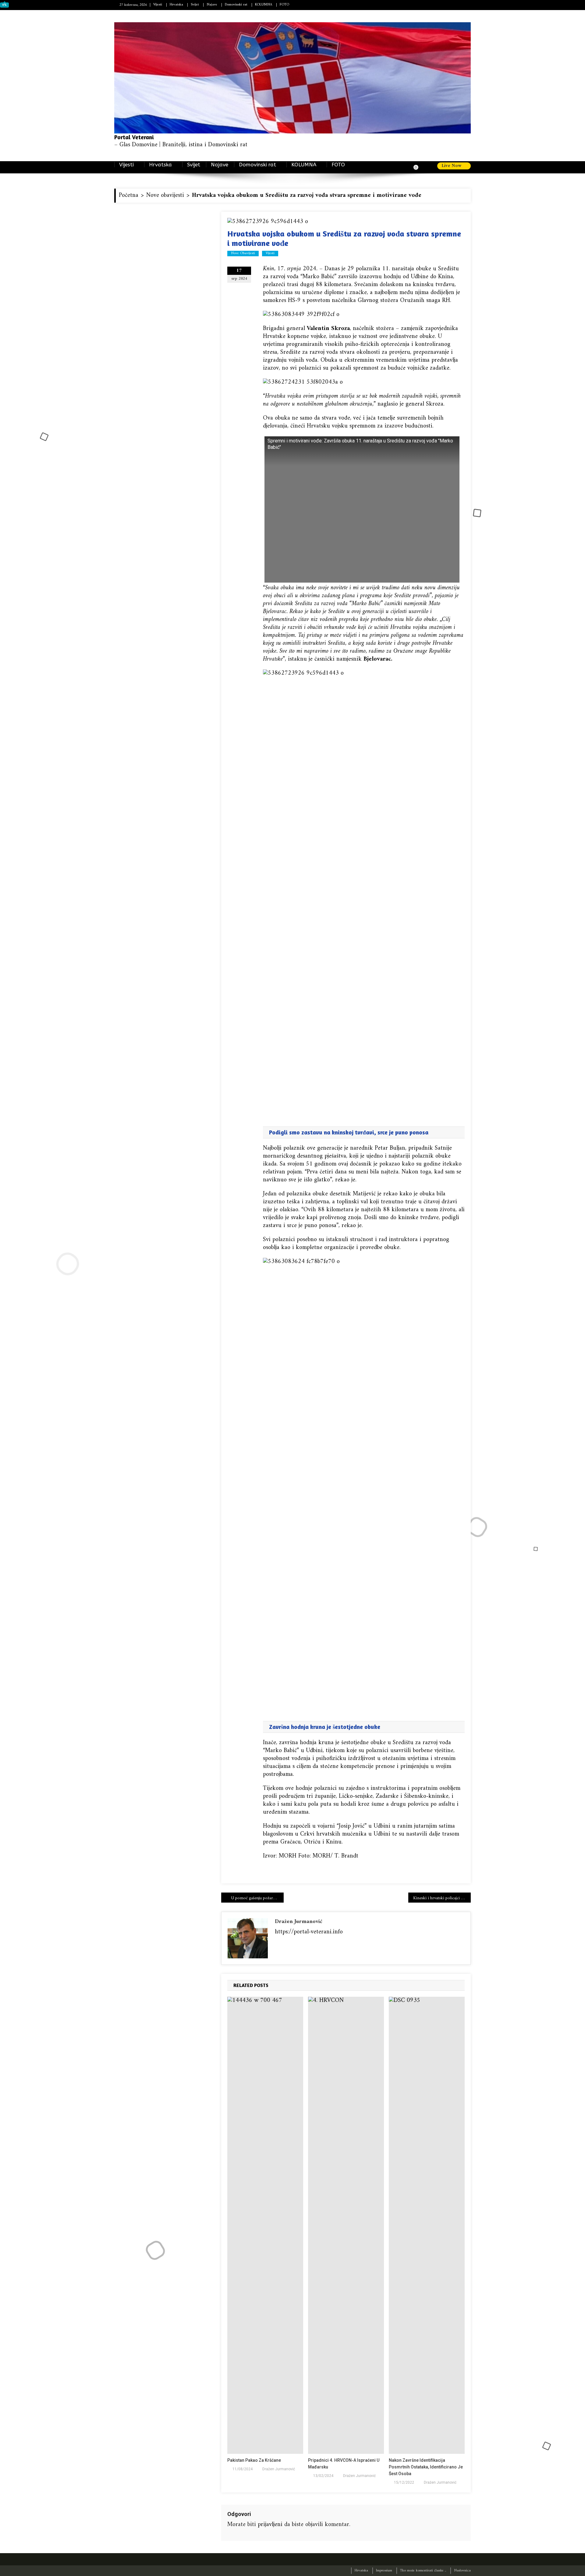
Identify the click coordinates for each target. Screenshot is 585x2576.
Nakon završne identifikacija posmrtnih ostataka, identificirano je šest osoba (426, 2467)
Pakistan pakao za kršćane (254, 2460)
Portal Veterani (134, 137)
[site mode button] (419, 167)
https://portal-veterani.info (309, 1932)
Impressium (384, 2571)
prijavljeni (270, 2525)
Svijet (195, 5)
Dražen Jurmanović (299, 1922)
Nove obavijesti (243, 254)
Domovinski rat (236, 5)
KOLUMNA (264, 5)
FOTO (284, 5)
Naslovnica (462, 2571)
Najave (212, 5)
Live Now (452, 166)
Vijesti (158, 5)
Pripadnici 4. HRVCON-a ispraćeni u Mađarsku (344, 2464)
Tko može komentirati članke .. (423, 2571)
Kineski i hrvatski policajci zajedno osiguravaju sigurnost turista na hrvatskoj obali (442, 1898)
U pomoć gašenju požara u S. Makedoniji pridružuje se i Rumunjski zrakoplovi (257, 1898)
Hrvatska (176, 5)
